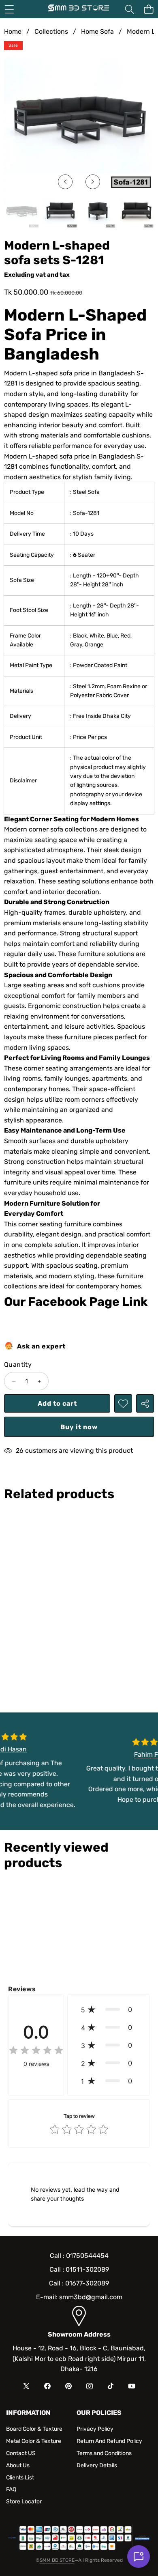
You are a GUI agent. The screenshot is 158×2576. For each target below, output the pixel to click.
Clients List (20, 2478)
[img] (36, 2051)
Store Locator (24, 2502)
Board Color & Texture (34, 2429)
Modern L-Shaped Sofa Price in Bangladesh (75, 335)
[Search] (129, 9)
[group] (22, 211)
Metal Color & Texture (34, 2441)
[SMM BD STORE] (79, 9)
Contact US (21, 2453)
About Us (18, 2465)
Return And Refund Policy (109, 2441)
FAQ (11, 2489)
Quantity (18, 1364)
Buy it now (79, 1427)
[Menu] (9, 9)
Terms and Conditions (104, 2453)
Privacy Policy (95, 2429)
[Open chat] (139, 2557)
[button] (148, 9)
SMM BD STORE (57, 2560)
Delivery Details (97, 2465)
